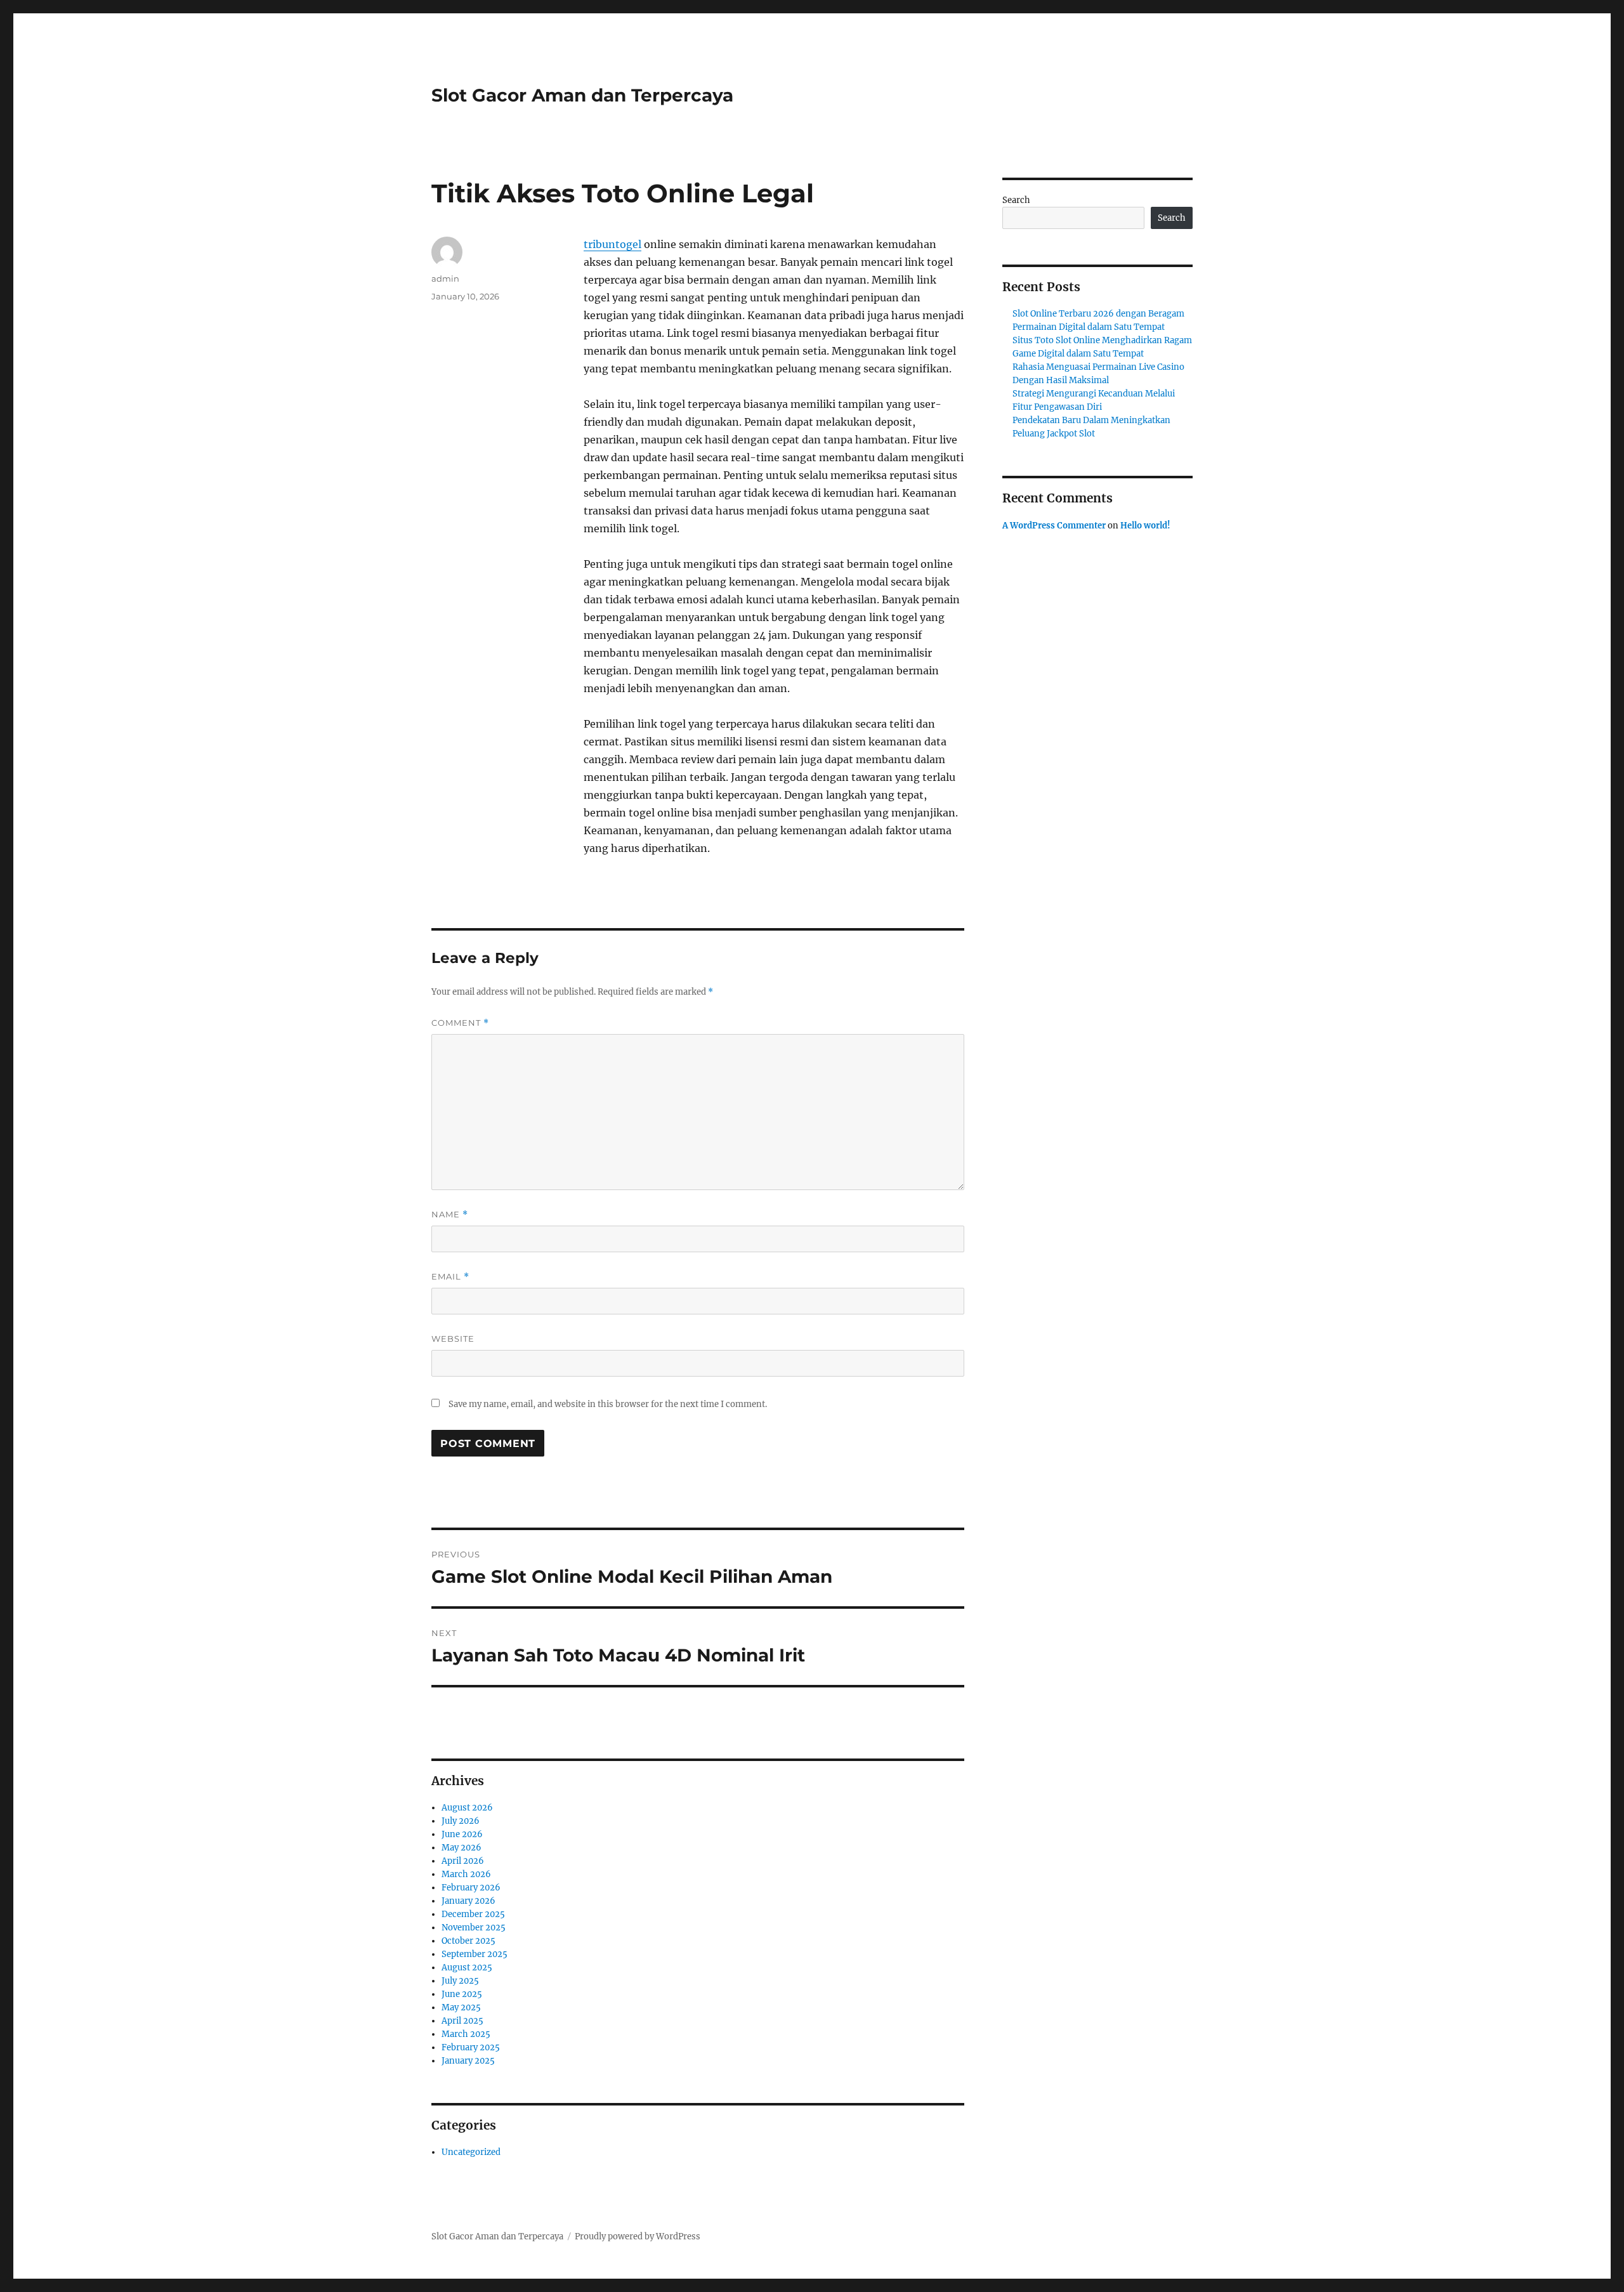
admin (445, 278)
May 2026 (462, 1848)
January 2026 (468, 1901)
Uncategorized (471, 2152)
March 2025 (466, 2034)
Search (1016, 200)
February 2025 (471, 2047)
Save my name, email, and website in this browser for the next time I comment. (608, 1404)
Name (450, 1215)
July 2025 (460, 1981)
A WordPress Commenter (1054, 526)
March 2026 (466, 1874)
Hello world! (1145, 526)
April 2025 (462, 2021)
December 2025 (473, 1914)
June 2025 (462, 1994)
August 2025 (467, 1968)
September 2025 (475, 1954)
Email (450, 1277)
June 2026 (462, 1834)
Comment (460, 1023)
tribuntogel (612, 244)
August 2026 (467, 1808)
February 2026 (471, 1888)
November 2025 (474, 1928)
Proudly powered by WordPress (638, 2236)
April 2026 (463, 1861)
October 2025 (468, 1941)
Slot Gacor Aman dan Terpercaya (582, 95)
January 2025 (468, 2061)
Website (453, 1339)
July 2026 (461, 1821)
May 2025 (461, 2007)
